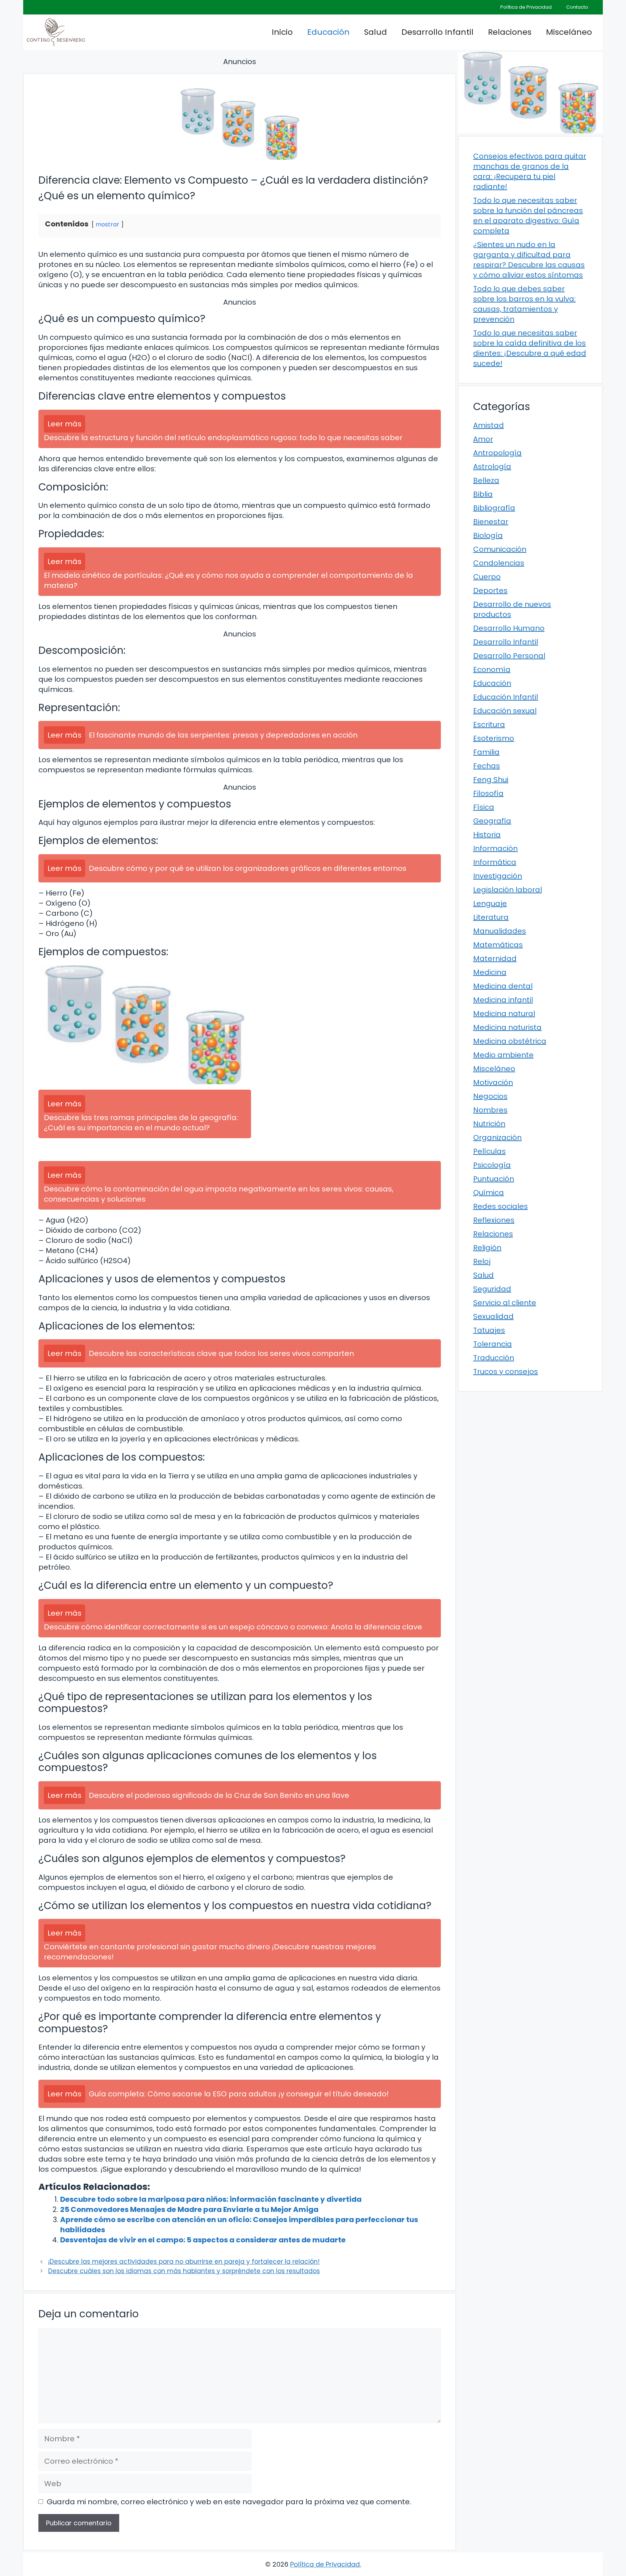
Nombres (490, 1110)
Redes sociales (500, 1206)
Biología (488, 535)
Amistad (489, 425)
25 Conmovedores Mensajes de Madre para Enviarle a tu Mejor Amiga (189, 2209)
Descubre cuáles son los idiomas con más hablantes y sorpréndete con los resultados (184, 2271)
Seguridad (492, 1289)
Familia (486, 752)
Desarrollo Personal (509, 656)
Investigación (498, 876)
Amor (483, 439)
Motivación (493, 1082)
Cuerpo (487, 577)
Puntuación (494, 1179)
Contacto (577, 7)
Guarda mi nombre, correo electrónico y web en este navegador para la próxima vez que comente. (229, 2502)
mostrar (107, 224)
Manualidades (500, 931)
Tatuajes (489, 1330)
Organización (497, 1137)
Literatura (491, 917)
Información (495, 848)
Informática (495, 862)
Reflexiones (494, 1220)
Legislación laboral (508, 890)
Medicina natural (504, 1014)
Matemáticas (498, 945)
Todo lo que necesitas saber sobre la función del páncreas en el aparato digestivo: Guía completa (528, 216)
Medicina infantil (503, 1000)
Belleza (486, 480)
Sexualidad (493, 1316)
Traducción (494, 1358)
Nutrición (489, 1124)
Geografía (492, 821)
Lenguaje (490, 903)
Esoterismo (494, 738)
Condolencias (499, 563)
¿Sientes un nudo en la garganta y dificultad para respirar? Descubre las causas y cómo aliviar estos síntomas (529, 260)
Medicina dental (503, 986)
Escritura (489, 725)
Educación (328, 32)
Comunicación (500, 549)
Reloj (482, 1261)
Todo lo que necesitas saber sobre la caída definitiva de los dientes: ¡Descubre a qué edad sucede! (530, 348)
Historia (487, 835)
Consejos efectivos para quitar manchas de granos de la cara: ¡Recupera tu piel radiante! (530, 171)
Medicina (490, 972)
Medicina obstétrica (510, 1041)
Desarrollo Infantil (437, 32)
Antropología (497, 453)
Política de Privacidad (526, 7)
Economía (492, 669)
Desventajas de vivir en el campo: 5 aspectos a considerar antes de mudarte (203, 2240)
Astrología (492, 467)
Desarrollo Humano (509, 628)
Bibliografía (494, 508)
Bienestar (491, 522)
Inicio (282, 32)
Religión (487, 1248)
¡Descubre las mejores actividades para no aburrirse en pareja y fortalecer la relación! (184, 2262)
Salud (375, 32)
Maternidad (495, 959)
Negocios (490, 1096)
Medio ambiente (503, 1055)
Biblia (483, 494)
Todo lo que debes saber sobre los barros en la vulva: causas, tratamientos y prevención (524, 304)
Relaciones (510, 32)
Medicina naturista (507, 1027)
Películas (489, 1151)
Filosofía (488, 793)
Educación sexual (505, 711)
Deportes (490, 590)
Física (484, 807)
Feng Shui (491, 780)
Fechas (487, 766)
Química (489, 1193)
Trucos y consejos (506, 1371)
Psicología (492, 1165)
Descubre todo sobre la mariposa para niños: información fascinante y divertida (211, 2199)
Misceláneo (569, 32)
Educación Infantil (506, 697)
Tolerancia (493, 1344)
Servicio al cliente (505, 1303)
